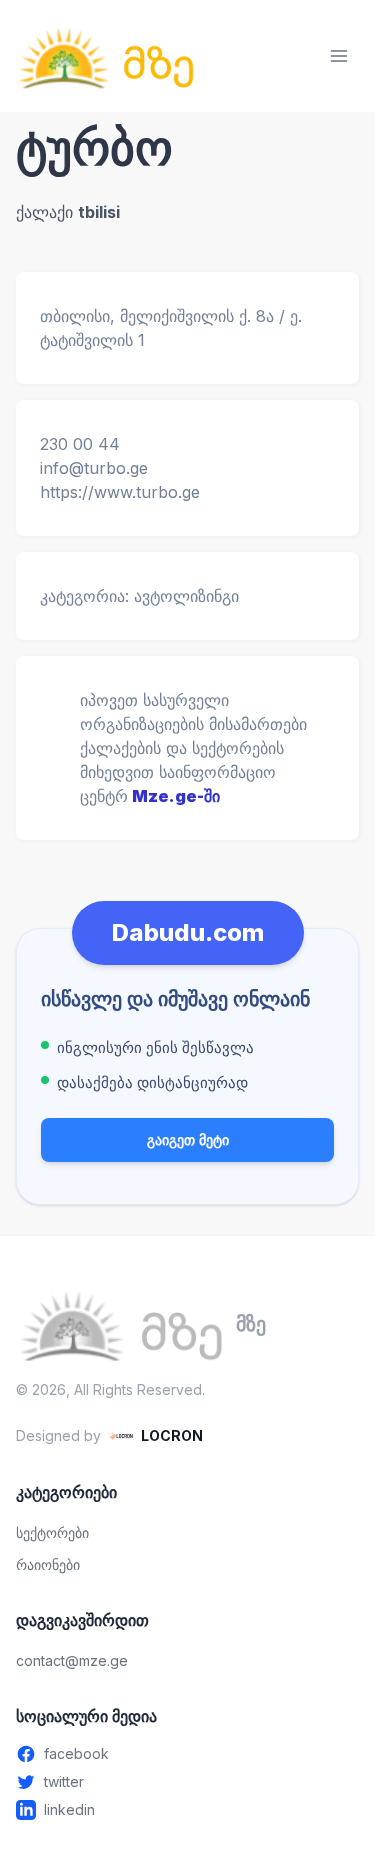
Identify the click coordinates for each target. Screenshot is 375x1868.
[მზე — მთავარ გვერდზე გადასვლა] (106, 56)
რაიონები (48, 1564)
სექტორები (52, 1532)
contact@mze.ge (72, 1660)
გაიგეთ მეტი (188, 1139)
